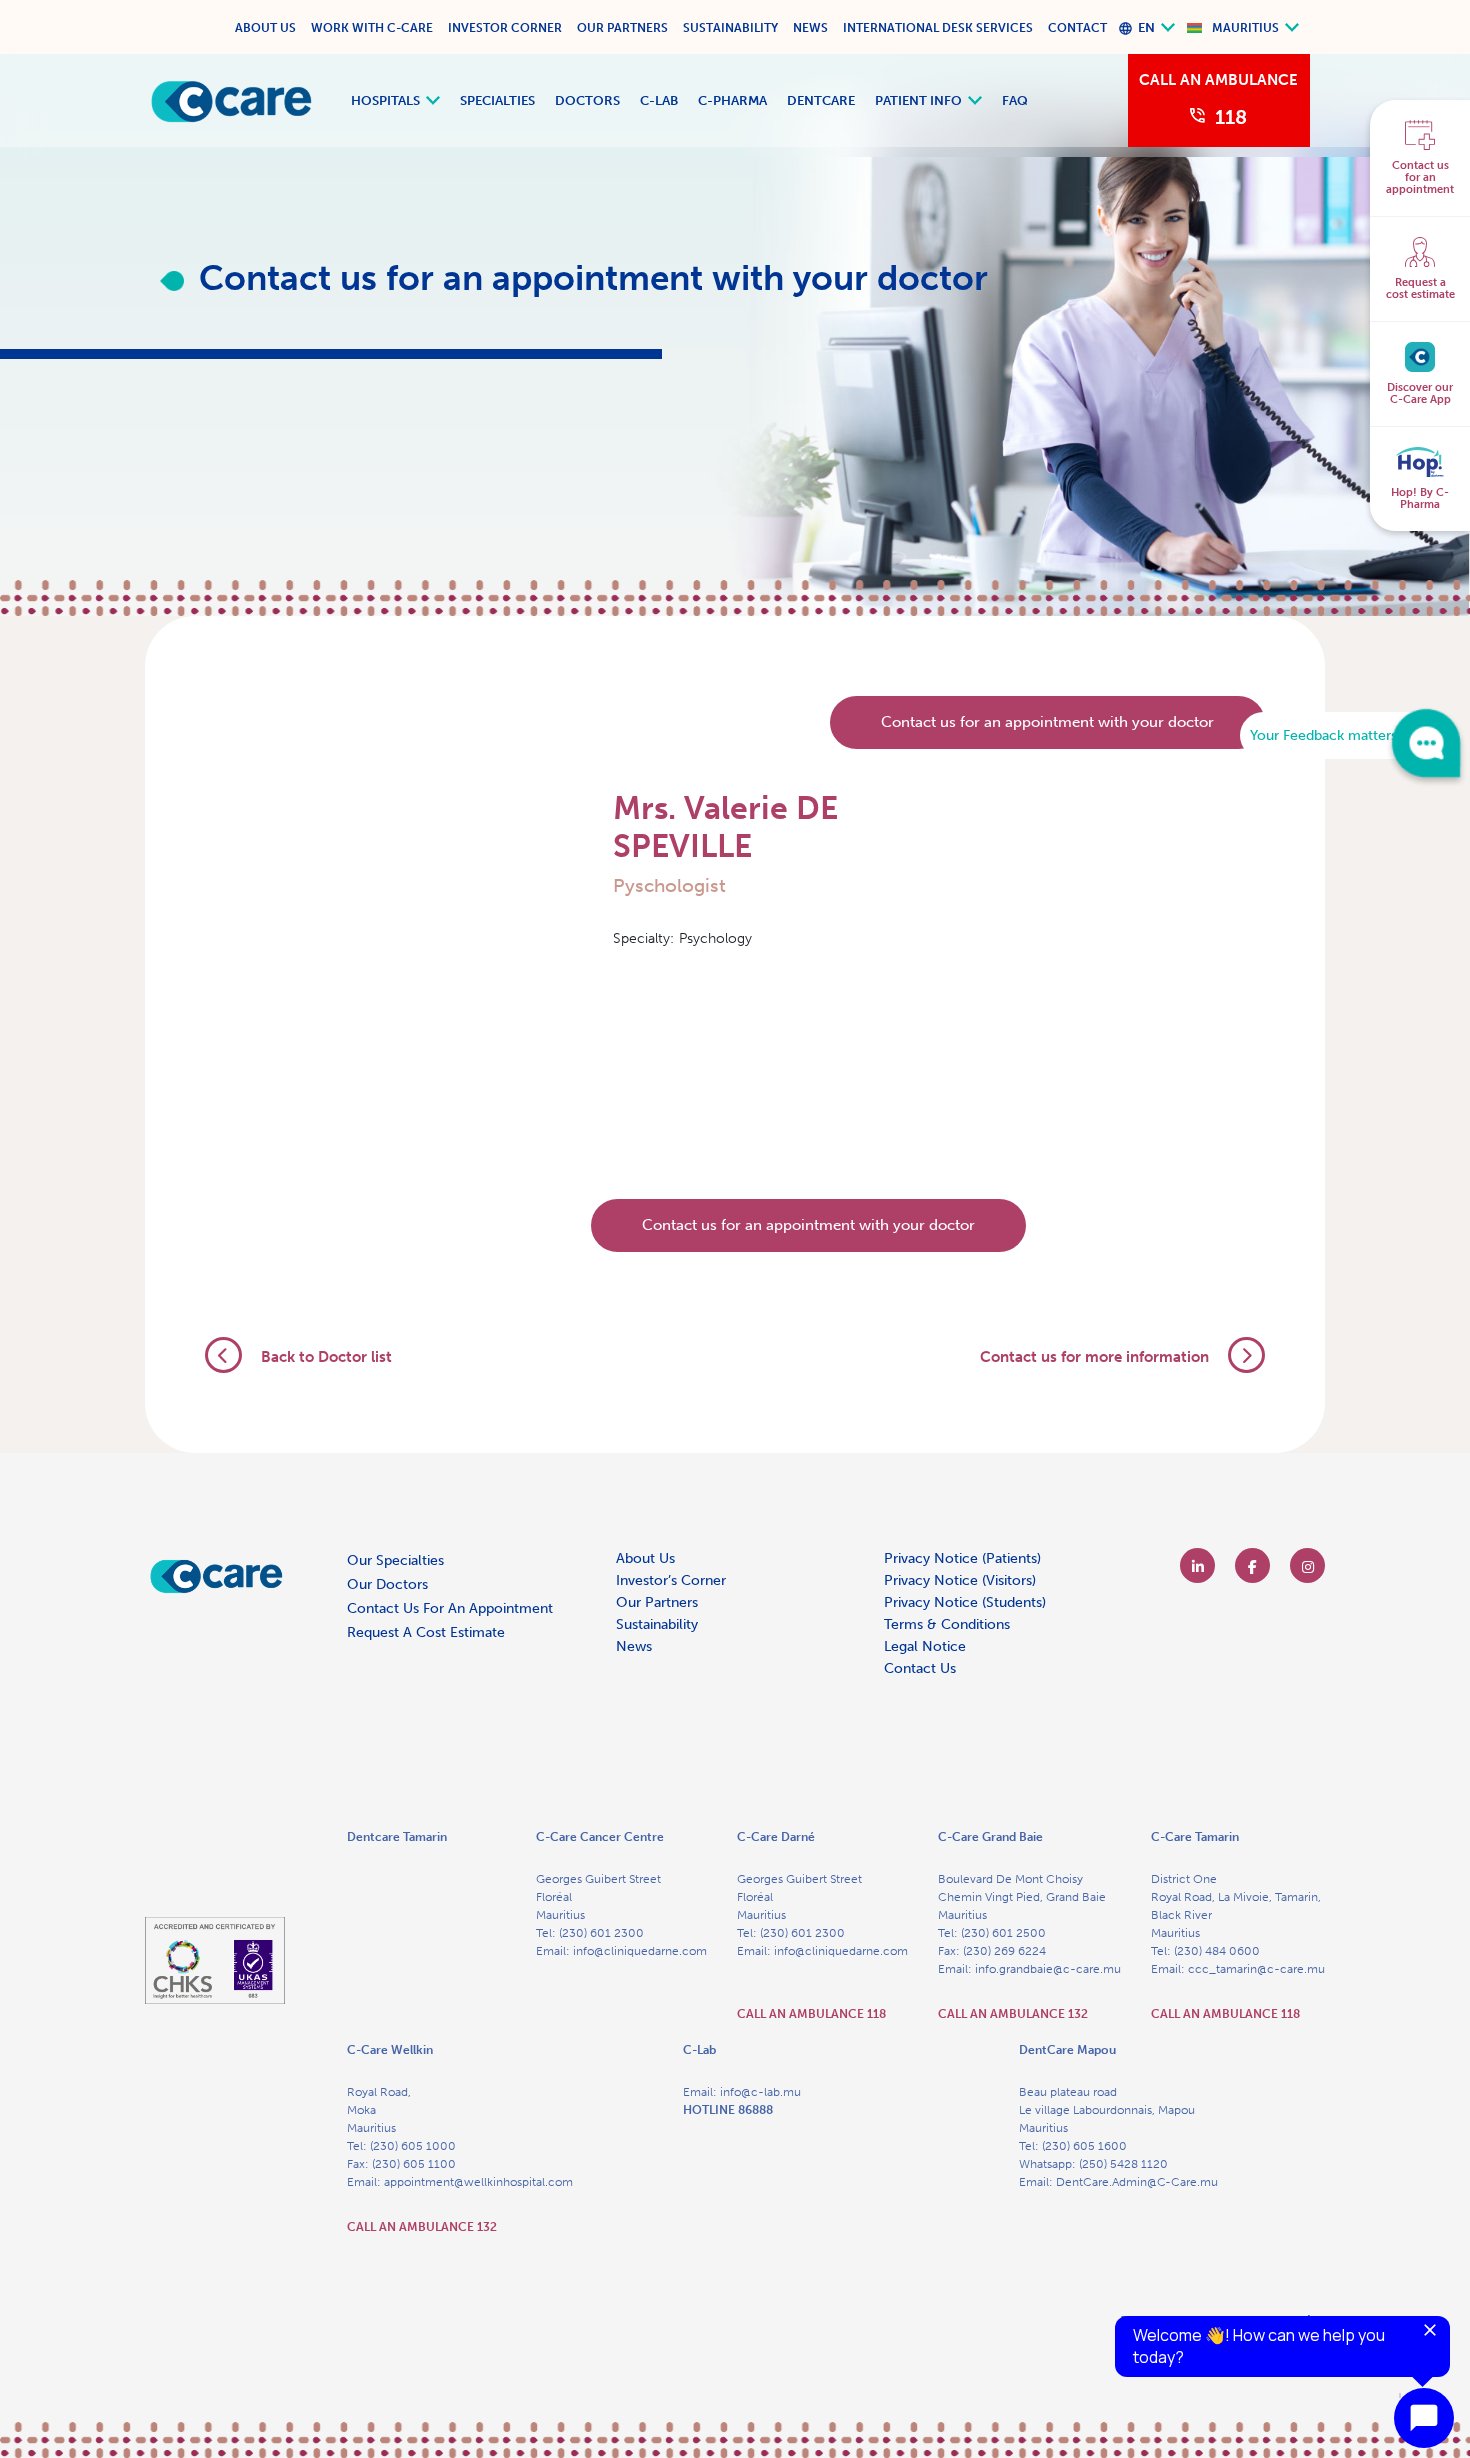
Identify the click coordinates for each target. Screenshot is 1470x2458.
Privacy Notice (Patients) (962, 1558)
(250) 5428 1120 (1123, 2164)
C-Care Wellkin (390, 2050)
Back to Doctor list (324, 1357)
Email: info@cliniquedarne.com (621, 1951)
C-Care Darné (776, 1837)
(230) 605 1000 (413, 2146)
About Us (265, 28)
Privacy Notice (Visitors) (960, 1580)
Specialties (497, 100)
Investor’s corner (671, 1580)
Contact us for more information (1096, 1357)
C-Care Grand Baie (990, 1837)
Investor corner (505, 28)
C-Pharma (732, 100)
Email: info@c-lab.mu (742, 2092)
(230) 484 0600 (1217, 1951)
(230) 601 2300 (601, 1933)
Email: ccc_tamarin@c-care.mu (1238, 1969)
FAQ (1015, 100)
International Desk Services (938, 28)
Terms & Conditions (947, 1624)
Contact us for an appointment (450, 1608)
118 (1231, 117)
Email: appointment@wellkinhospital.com (460, 2182)
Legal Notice (925, 1646)
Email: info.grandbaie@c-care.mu (1029, 1969)
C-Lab (659, 100)
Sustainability (730, 28)
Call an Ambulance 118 (811, 2014)
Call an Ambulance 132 (1013, 2014)
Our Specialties (395, 1560)
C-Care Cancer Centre (600, 1837)
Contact (1077, 28)
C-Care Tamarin (1195, 1837)
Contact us (920, 1668)
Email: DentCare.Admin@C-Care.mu (1118, 2182)
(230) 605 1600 (1084, 2146)
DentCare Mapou (1067, 2050)
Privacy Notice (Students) (965, 1602)
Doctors (587, 100)
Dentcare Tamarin (397, 1837)
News (810, 28)
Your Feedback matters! (1325, 735)
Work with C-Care (372, 28)
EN (1146, 27)
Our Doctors (387, 1584)
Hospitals (385, 100)
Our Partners (622, 28)
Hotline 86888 (728, 2110)
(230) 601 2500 (1003, 1933)
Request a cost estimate (426, 1632)
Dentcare (821, 100)
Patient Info (918, 100)
